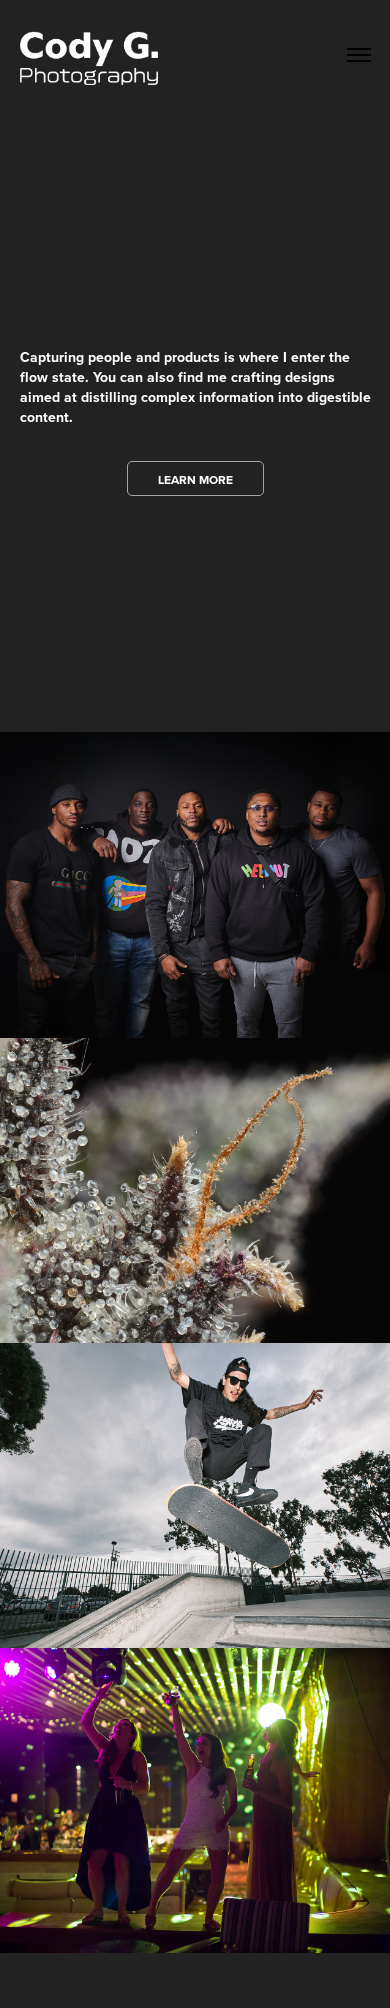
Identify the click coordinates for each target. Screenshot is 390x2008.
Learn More (195, 479)
